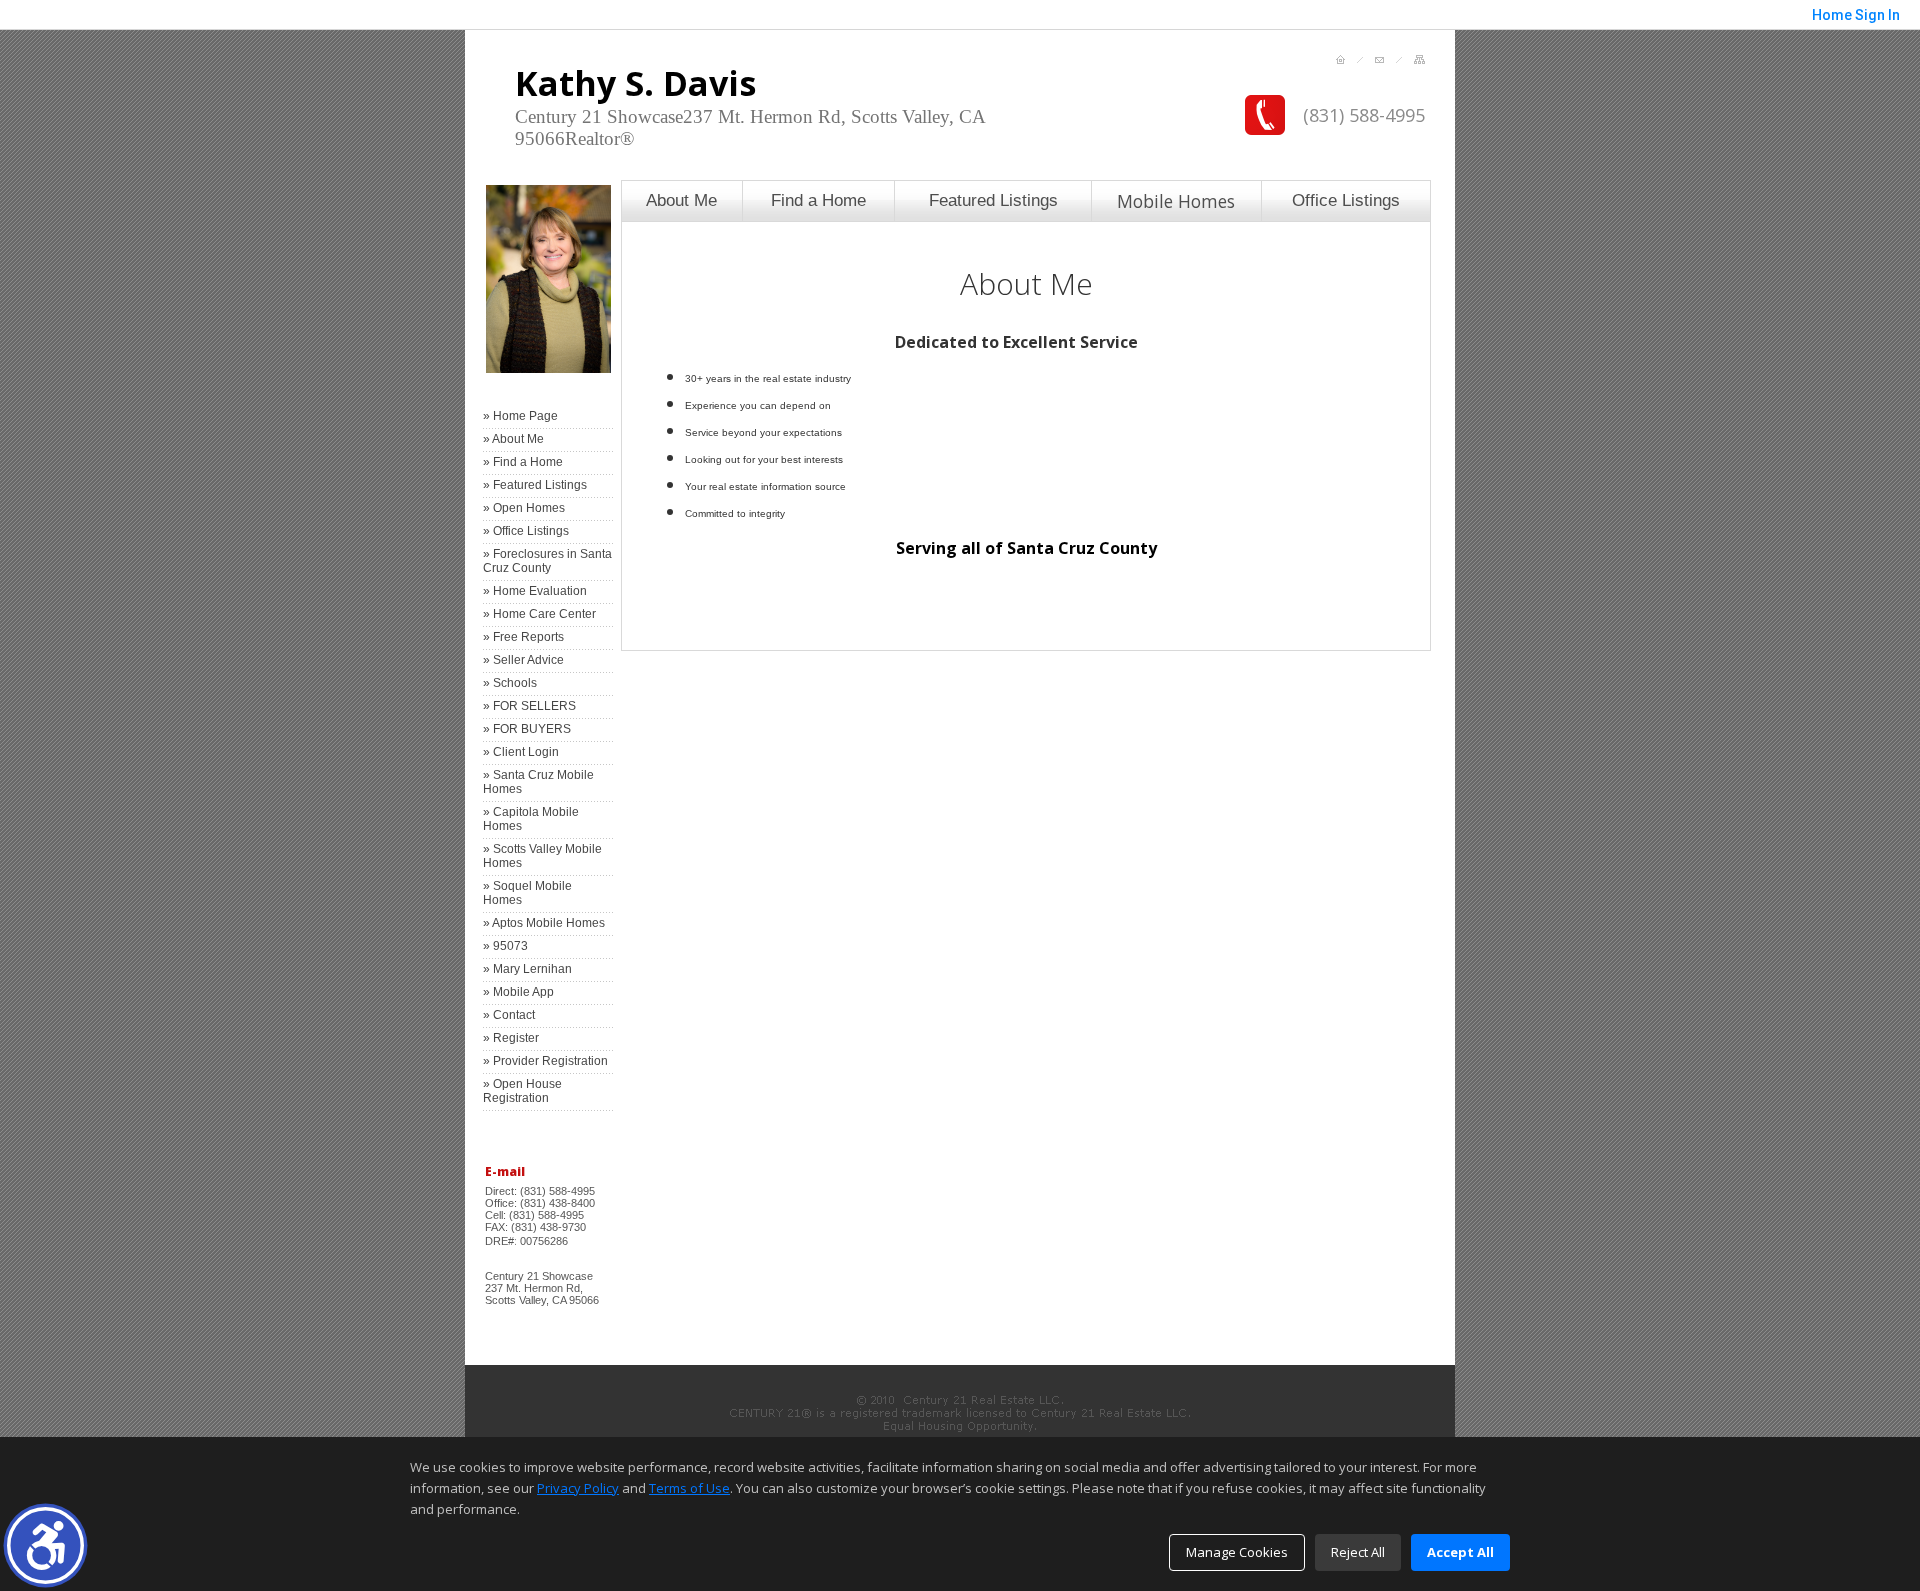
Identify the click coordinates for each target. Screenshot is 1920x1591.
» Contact (509, 1015)
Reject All (1358, 1552)
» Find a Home (523, 462)
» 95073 (505, 946)
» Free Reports (523, 637)
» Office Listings (526, 531)
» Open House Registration (522, 1091)
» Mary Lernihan (527, 969)
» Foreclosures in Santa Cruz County (547, 561)
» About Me (513, 439)
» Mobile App (518, 992)
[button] (45, 1545)
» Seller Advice (523, 660)
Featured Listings (993, 200)
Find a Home (818, 200)
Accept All (1460, 1552)
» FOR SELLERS (529, 706)
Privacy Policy (578, 1488)
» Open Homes (524, 508)
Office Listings (1346, 200)
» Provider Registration (545, 1061)
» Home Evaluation (535, 591)
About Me (681, 200)
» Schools (510, 683)
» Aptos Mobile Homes (544, 923)
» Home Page (520, 416)
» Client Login (521, 752)
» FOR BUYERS (527, 729)
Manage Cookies (1237, 1552)
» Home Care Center (539, 614)
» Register (511, 1038)
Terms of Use (689, 1488)
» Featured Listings (535, 485)
